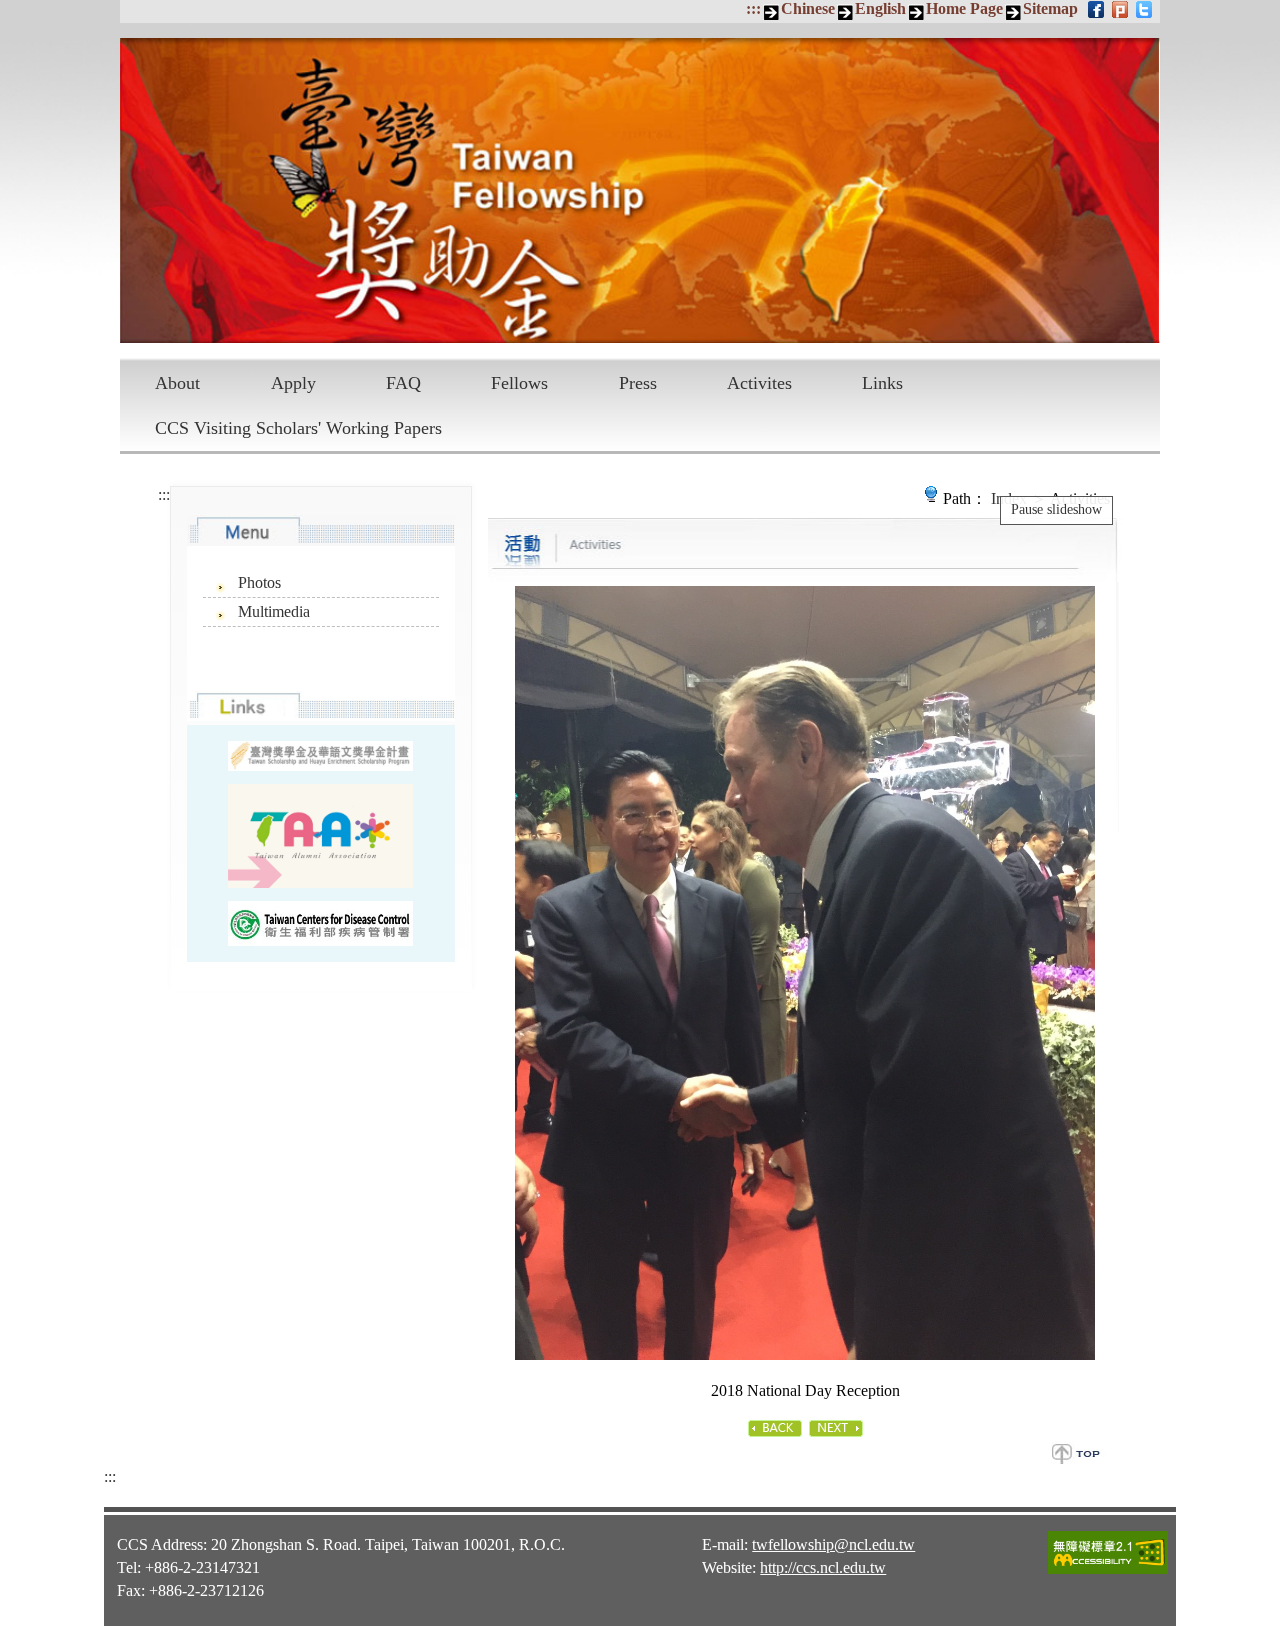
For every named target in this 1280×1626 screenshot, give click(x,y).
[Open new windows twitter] (1145, 9)
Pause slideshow (1056, 509)
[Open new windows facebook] (1097, 9)
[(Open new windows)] (320, 836)
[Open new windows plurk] (1121, 9)
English (880, 8)
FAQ (403, 383)
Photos (259, 582)
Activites (759, 383)
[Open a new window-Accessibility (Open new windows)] (1108, 1571)
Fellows (519, 383)
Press (638, 383)
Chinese (808, 8)
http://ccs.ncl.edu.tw (823, 1567)
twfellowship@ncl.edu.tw (833, 1544)
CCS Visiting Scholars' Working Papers (298, 428)
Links (882, 383)
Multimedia (274, 611)
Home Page (964, 8)
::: (753, 8)
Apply (293, 383)
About (177, 383)
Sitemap (1050, 8)
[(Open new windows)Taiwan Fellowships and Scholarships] (320, 756)
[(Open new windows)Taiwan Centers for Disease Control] (320, 923)
